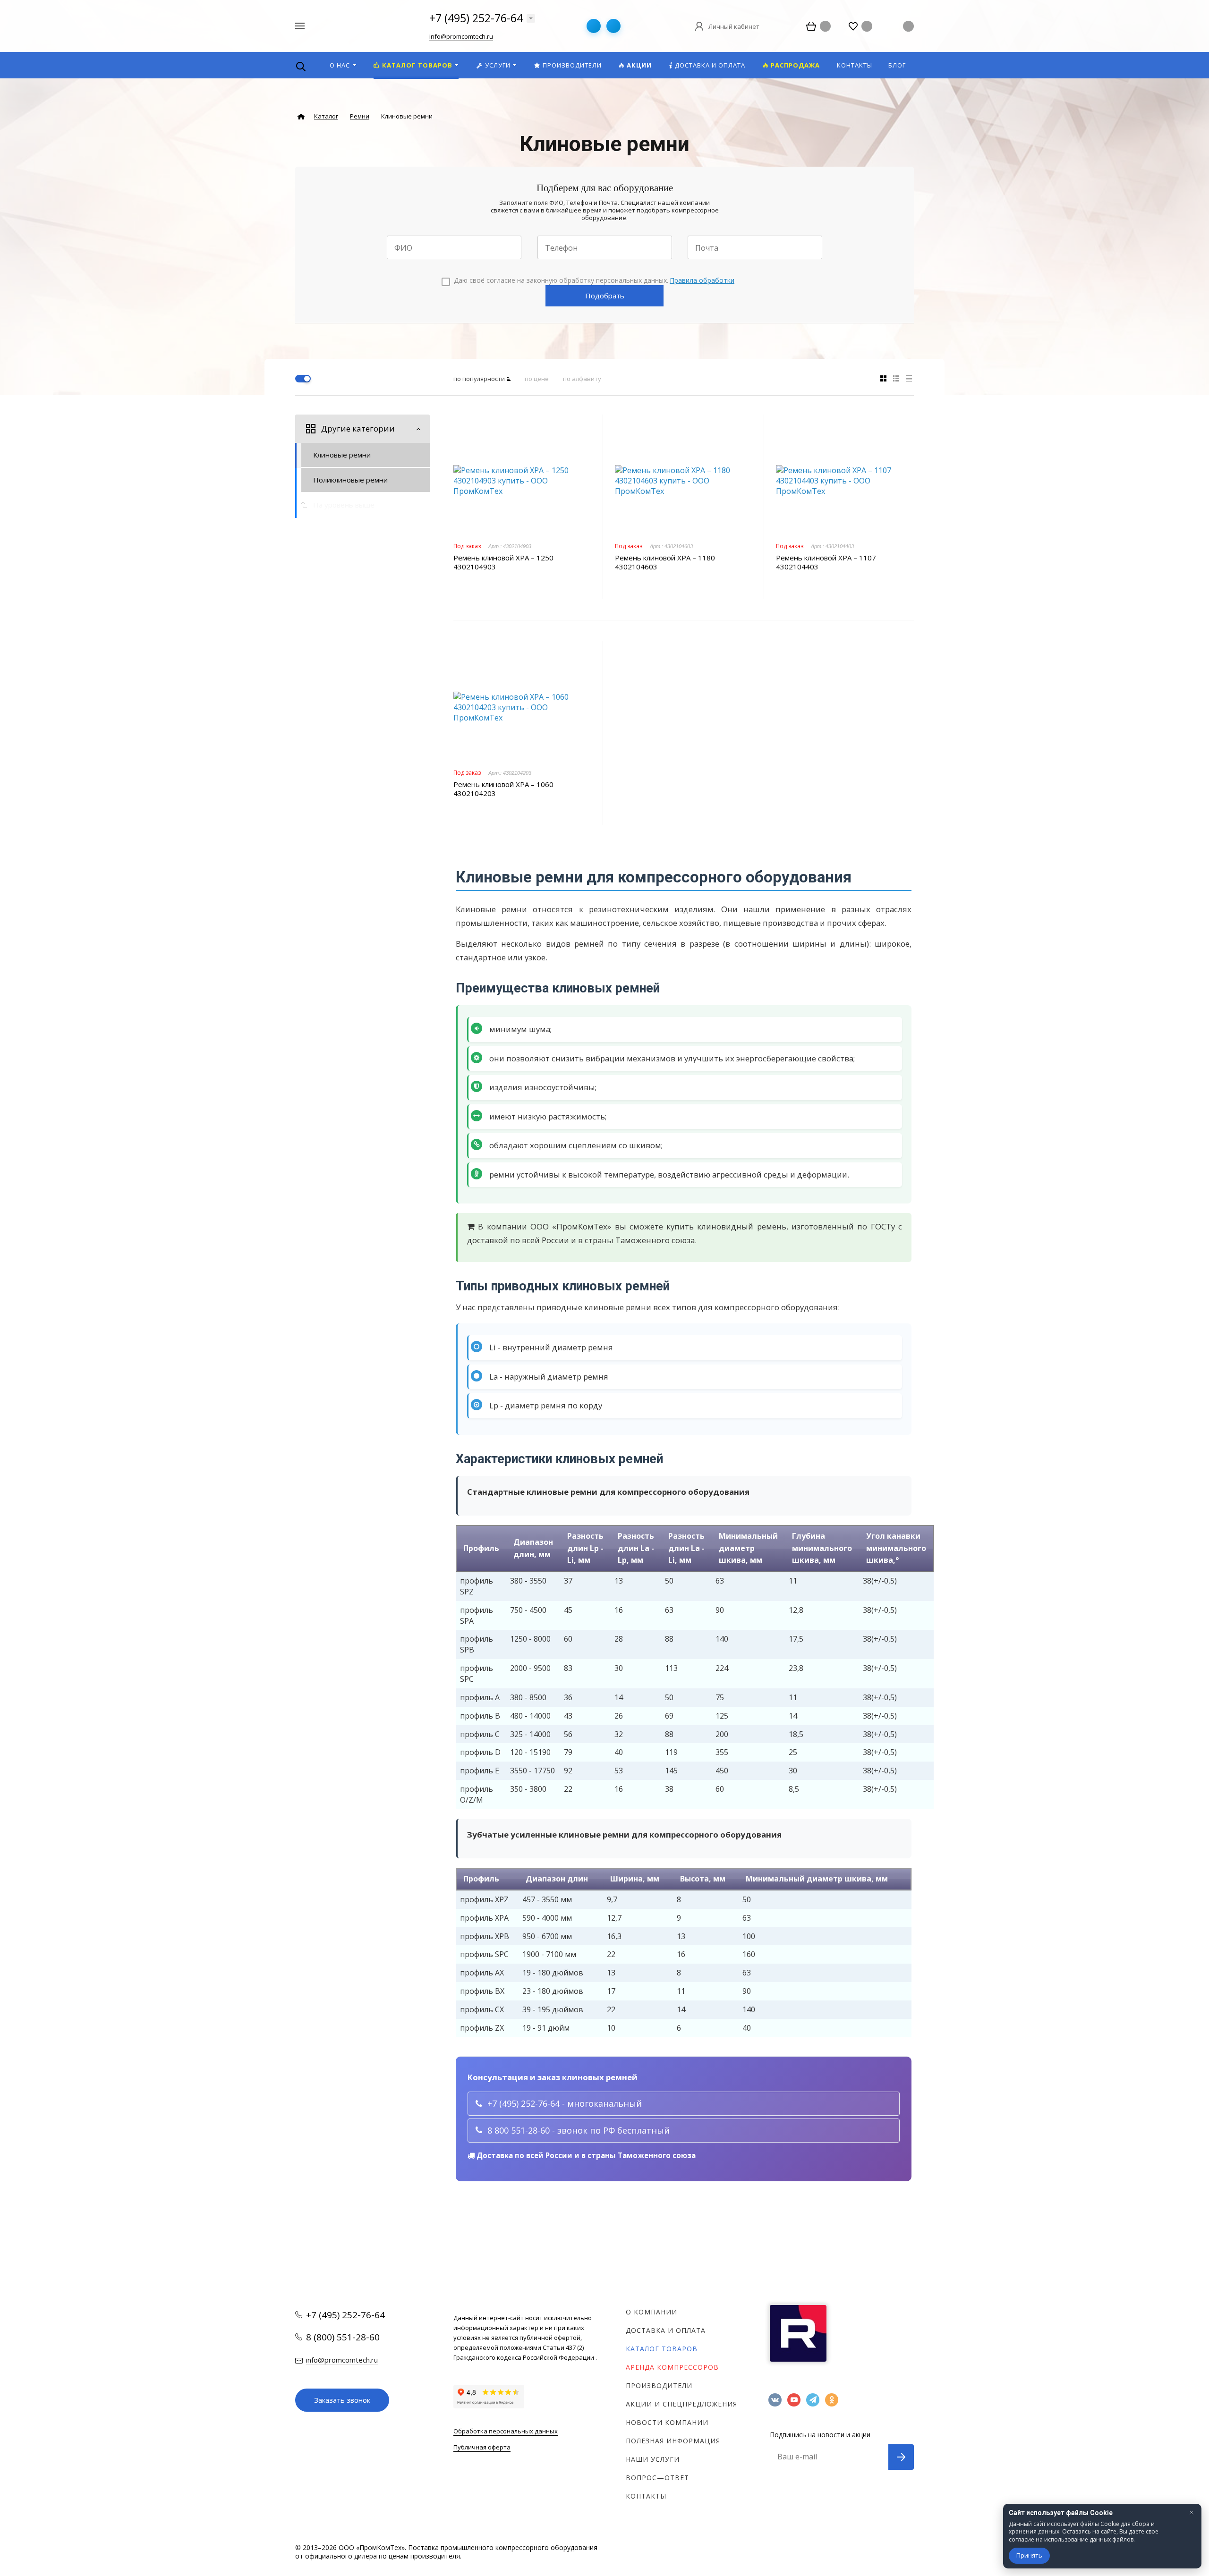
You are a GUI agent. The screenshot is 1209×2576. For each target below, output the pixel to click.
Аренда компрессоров (672, 2367)
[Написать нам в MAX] (613, 26)
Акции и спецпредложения (681, 2404)
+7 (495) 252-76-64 (476, 18)
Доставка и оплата (666, 2330)
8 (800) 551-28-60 (343, 2337)
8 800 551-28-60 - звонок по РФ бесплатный (579, 2130)
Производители (659, 2385)
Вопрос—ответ (657, 2478)
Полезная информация (673, 2441)
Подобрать (605, 296)
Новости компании (667, 2422)
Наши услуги (653, 2459)
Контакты (646, 2496)
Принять (1029, 2555)
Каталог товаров (662, 2349)
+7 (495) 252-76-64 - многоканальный (565, 2103)
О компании (651, 2312)
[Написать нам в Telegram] (594, 26)
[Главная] (301, 117)
